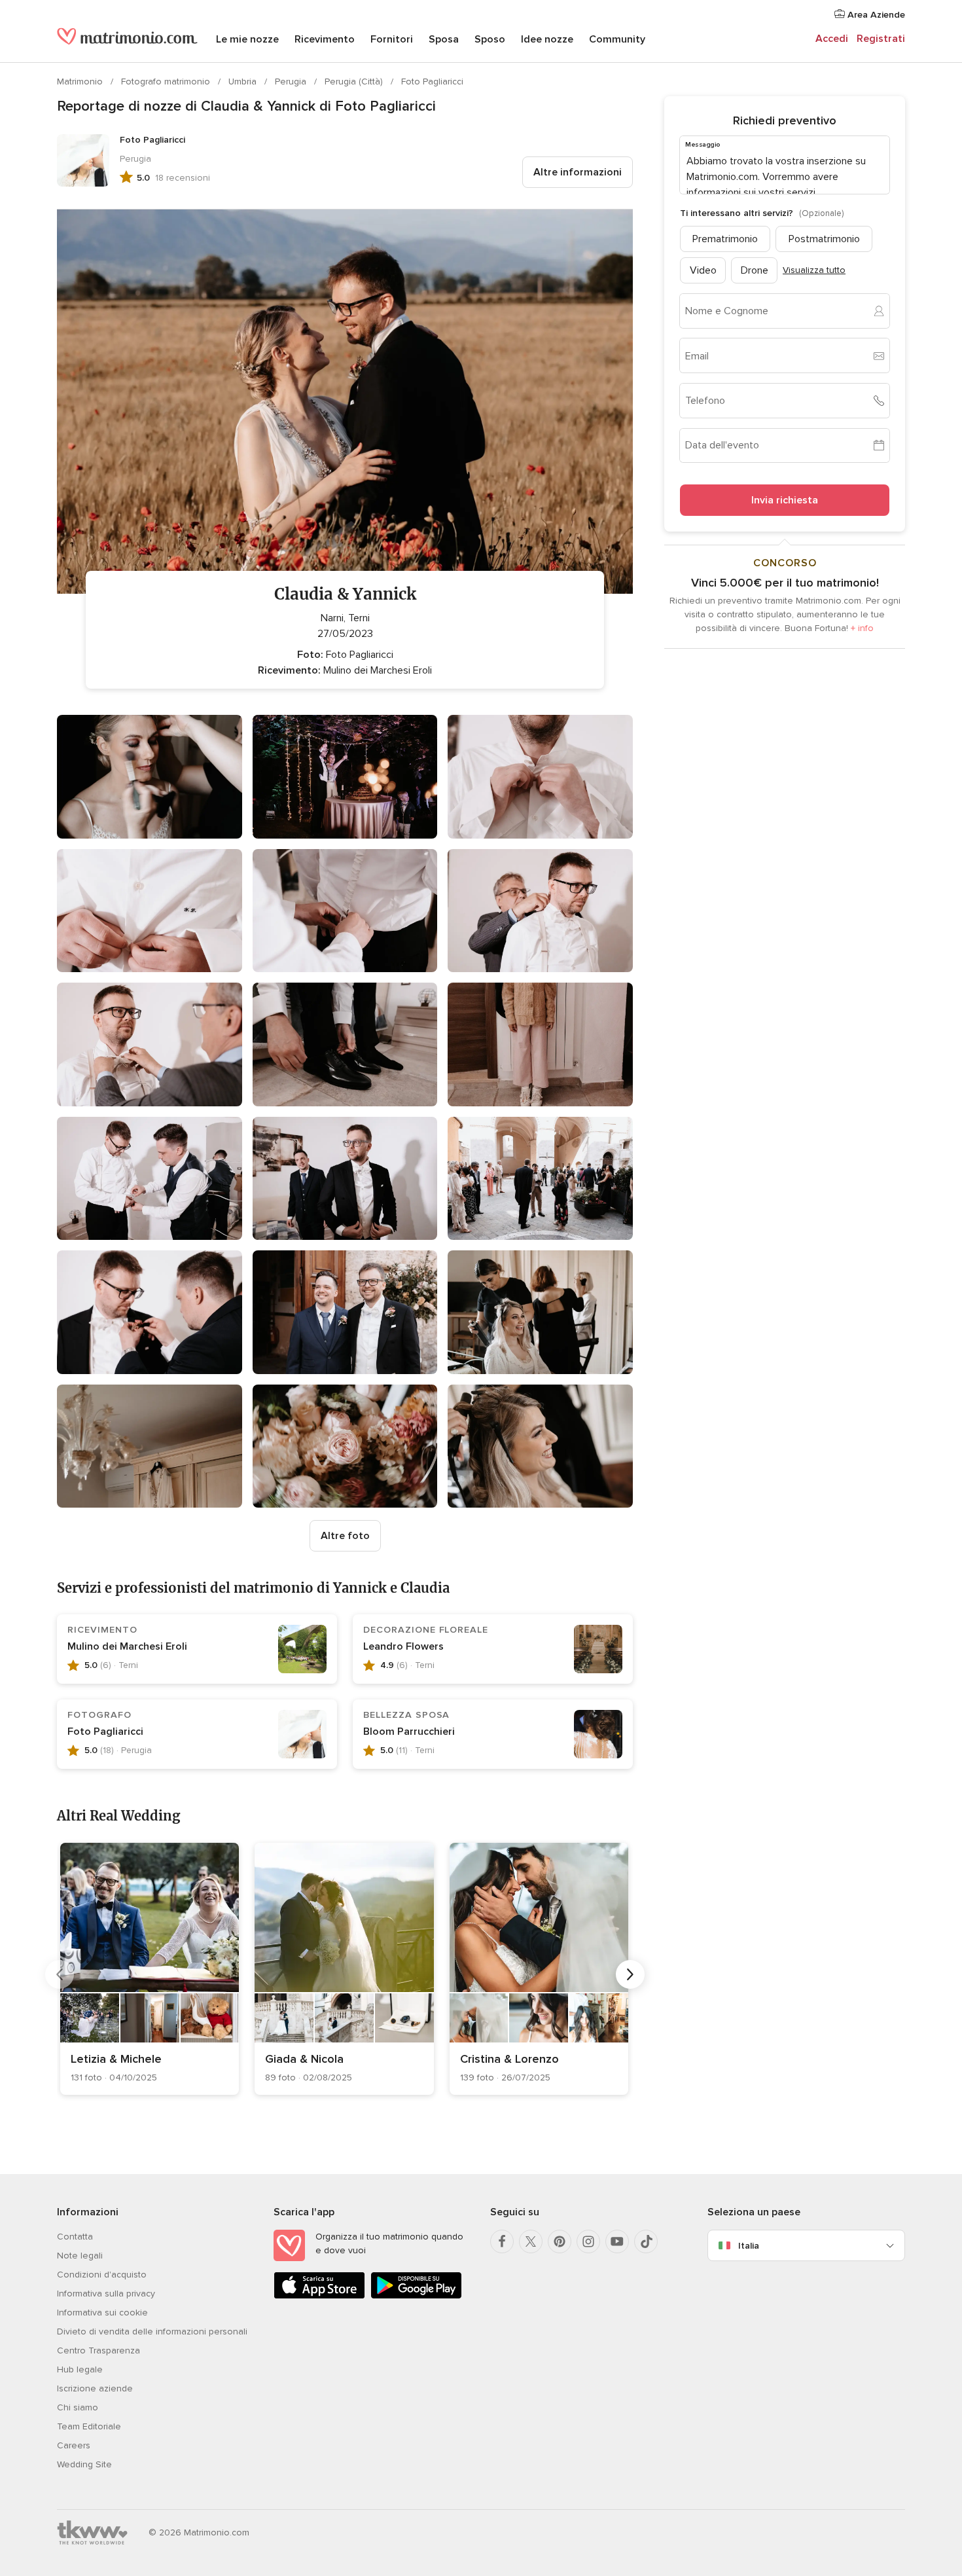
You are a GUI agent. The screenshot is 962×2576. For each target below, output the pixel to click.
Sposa (444, 39)
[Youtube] (617, 2241)
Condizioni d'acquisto (102, 2275)
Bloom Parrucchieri (409, 1732)
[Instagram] (588, 2241)
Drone (755, 270)
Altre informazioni (578, 172)
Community (617, 39)
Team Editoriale (89, 2426)
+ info (862, 628)
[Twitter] (531, 2241)
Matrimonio (81, 82)
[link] (150, 1969)
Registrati (881, 39)
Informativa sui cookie (102, 2313)
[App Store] (319, 2296)
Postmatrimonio (824, 238)
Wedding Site (84, 2464)
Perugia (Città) (355, 82)
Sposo (490, 39)
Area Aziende (875, 15)
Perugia (292, 82)
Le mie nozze (247, 39)
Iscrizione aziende (95, 2388)
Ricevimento (325, 39)
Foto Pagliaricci (432, 82)
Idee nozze (547, 39)
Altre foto (345, 1536)
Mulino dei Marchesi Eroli (127, 1646)
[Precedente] (60, 1974)
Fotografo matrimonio (167, 82)
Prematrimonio (725, 238)
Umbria (244, 82)
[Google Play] (416, 2296)
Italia (749, 2246)
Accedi (832, 39)
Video (703, 270)
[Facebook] (502, 2241)
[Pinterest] (560, 2241)
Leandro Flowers (403, 1646)
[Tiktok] (646, 2241)
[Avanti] (630, 1974)
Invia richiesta (785, 500)
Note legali (80, 2256)
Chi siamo (78, 2407)
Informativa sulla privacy (106, 2294)
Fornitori (392, 39)
